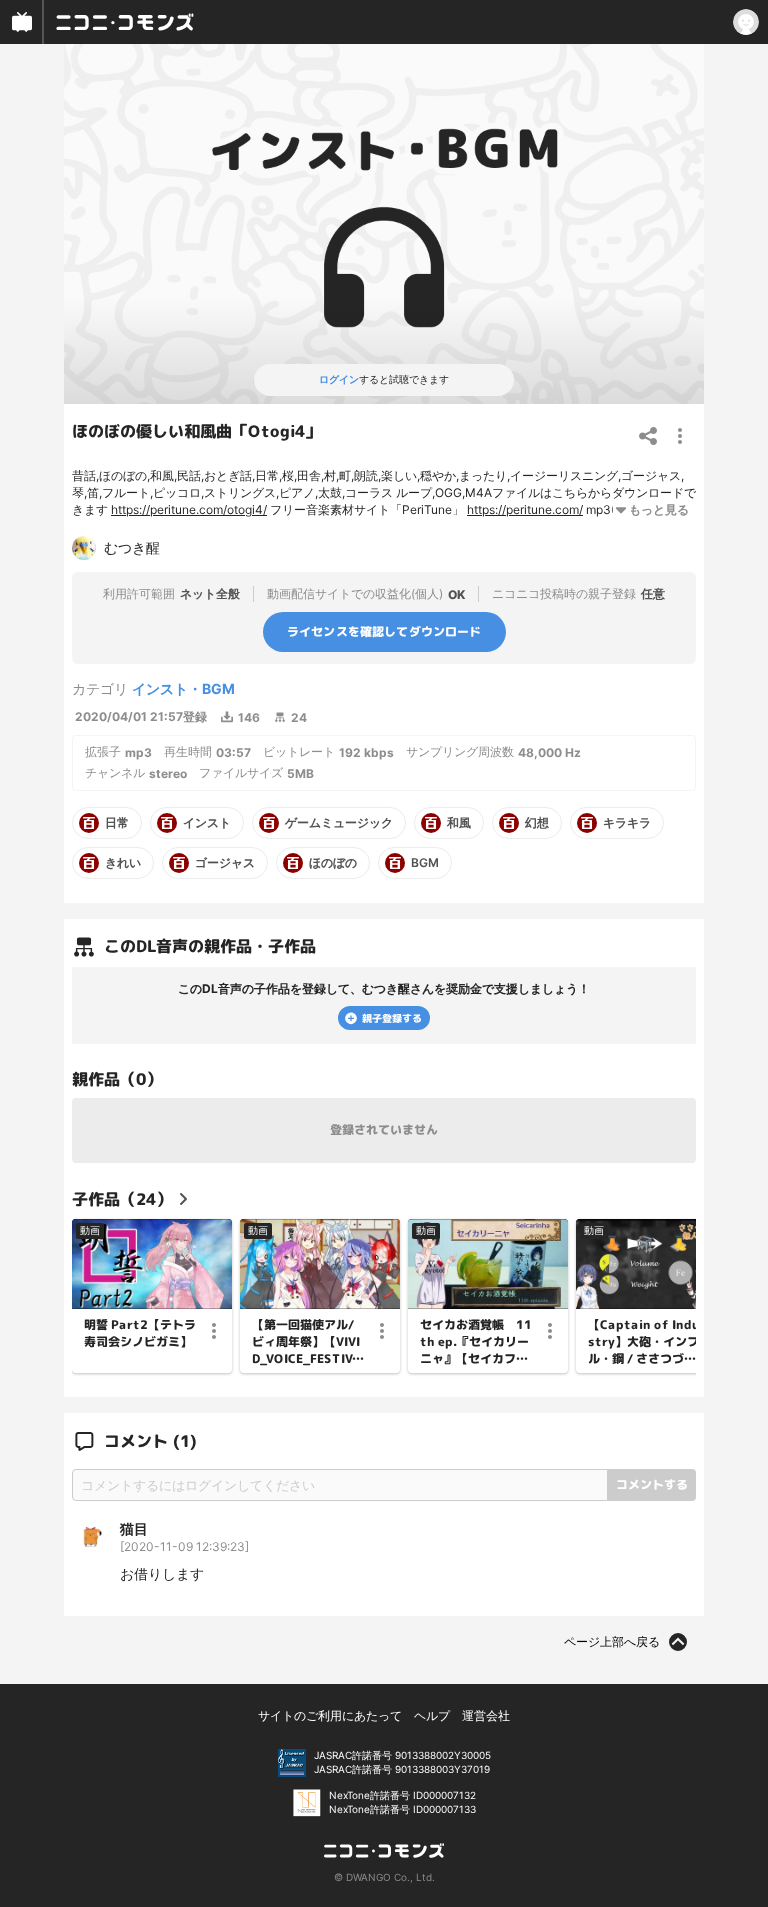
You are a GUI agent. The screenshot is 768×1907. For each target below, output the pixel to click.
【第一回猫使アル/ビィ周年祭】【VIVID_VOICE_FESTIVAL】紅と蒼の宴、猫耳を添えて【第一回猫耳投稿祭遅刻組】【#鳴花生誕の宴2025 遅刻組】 (307, 1342)
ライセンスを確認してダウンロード (384, 631)
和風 (459, 823)
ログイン (339, 379)
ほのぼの (333, 863)
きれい (123, 863)
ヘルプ (432, 1715)
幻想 (537, 823)
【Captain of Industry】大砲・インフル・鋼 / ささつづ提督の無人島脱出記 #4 (644, 1342)
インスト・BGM (183, 688)
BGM (425, 863)
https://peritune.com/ (525, 509)
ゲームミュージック (339, 823)
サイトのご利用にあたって (330, 1715)
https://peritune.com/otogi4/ (189, 509)
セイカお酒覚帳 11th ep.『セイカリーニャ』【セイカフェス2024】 (476, 1342)
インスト (207, 823)
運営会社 (486, 1715)
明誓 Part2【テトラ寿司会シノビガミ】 (140, 1333)
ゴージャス (225, 863)
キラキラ (627, 823)
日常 (117, 823)
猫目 (134, 1528)
